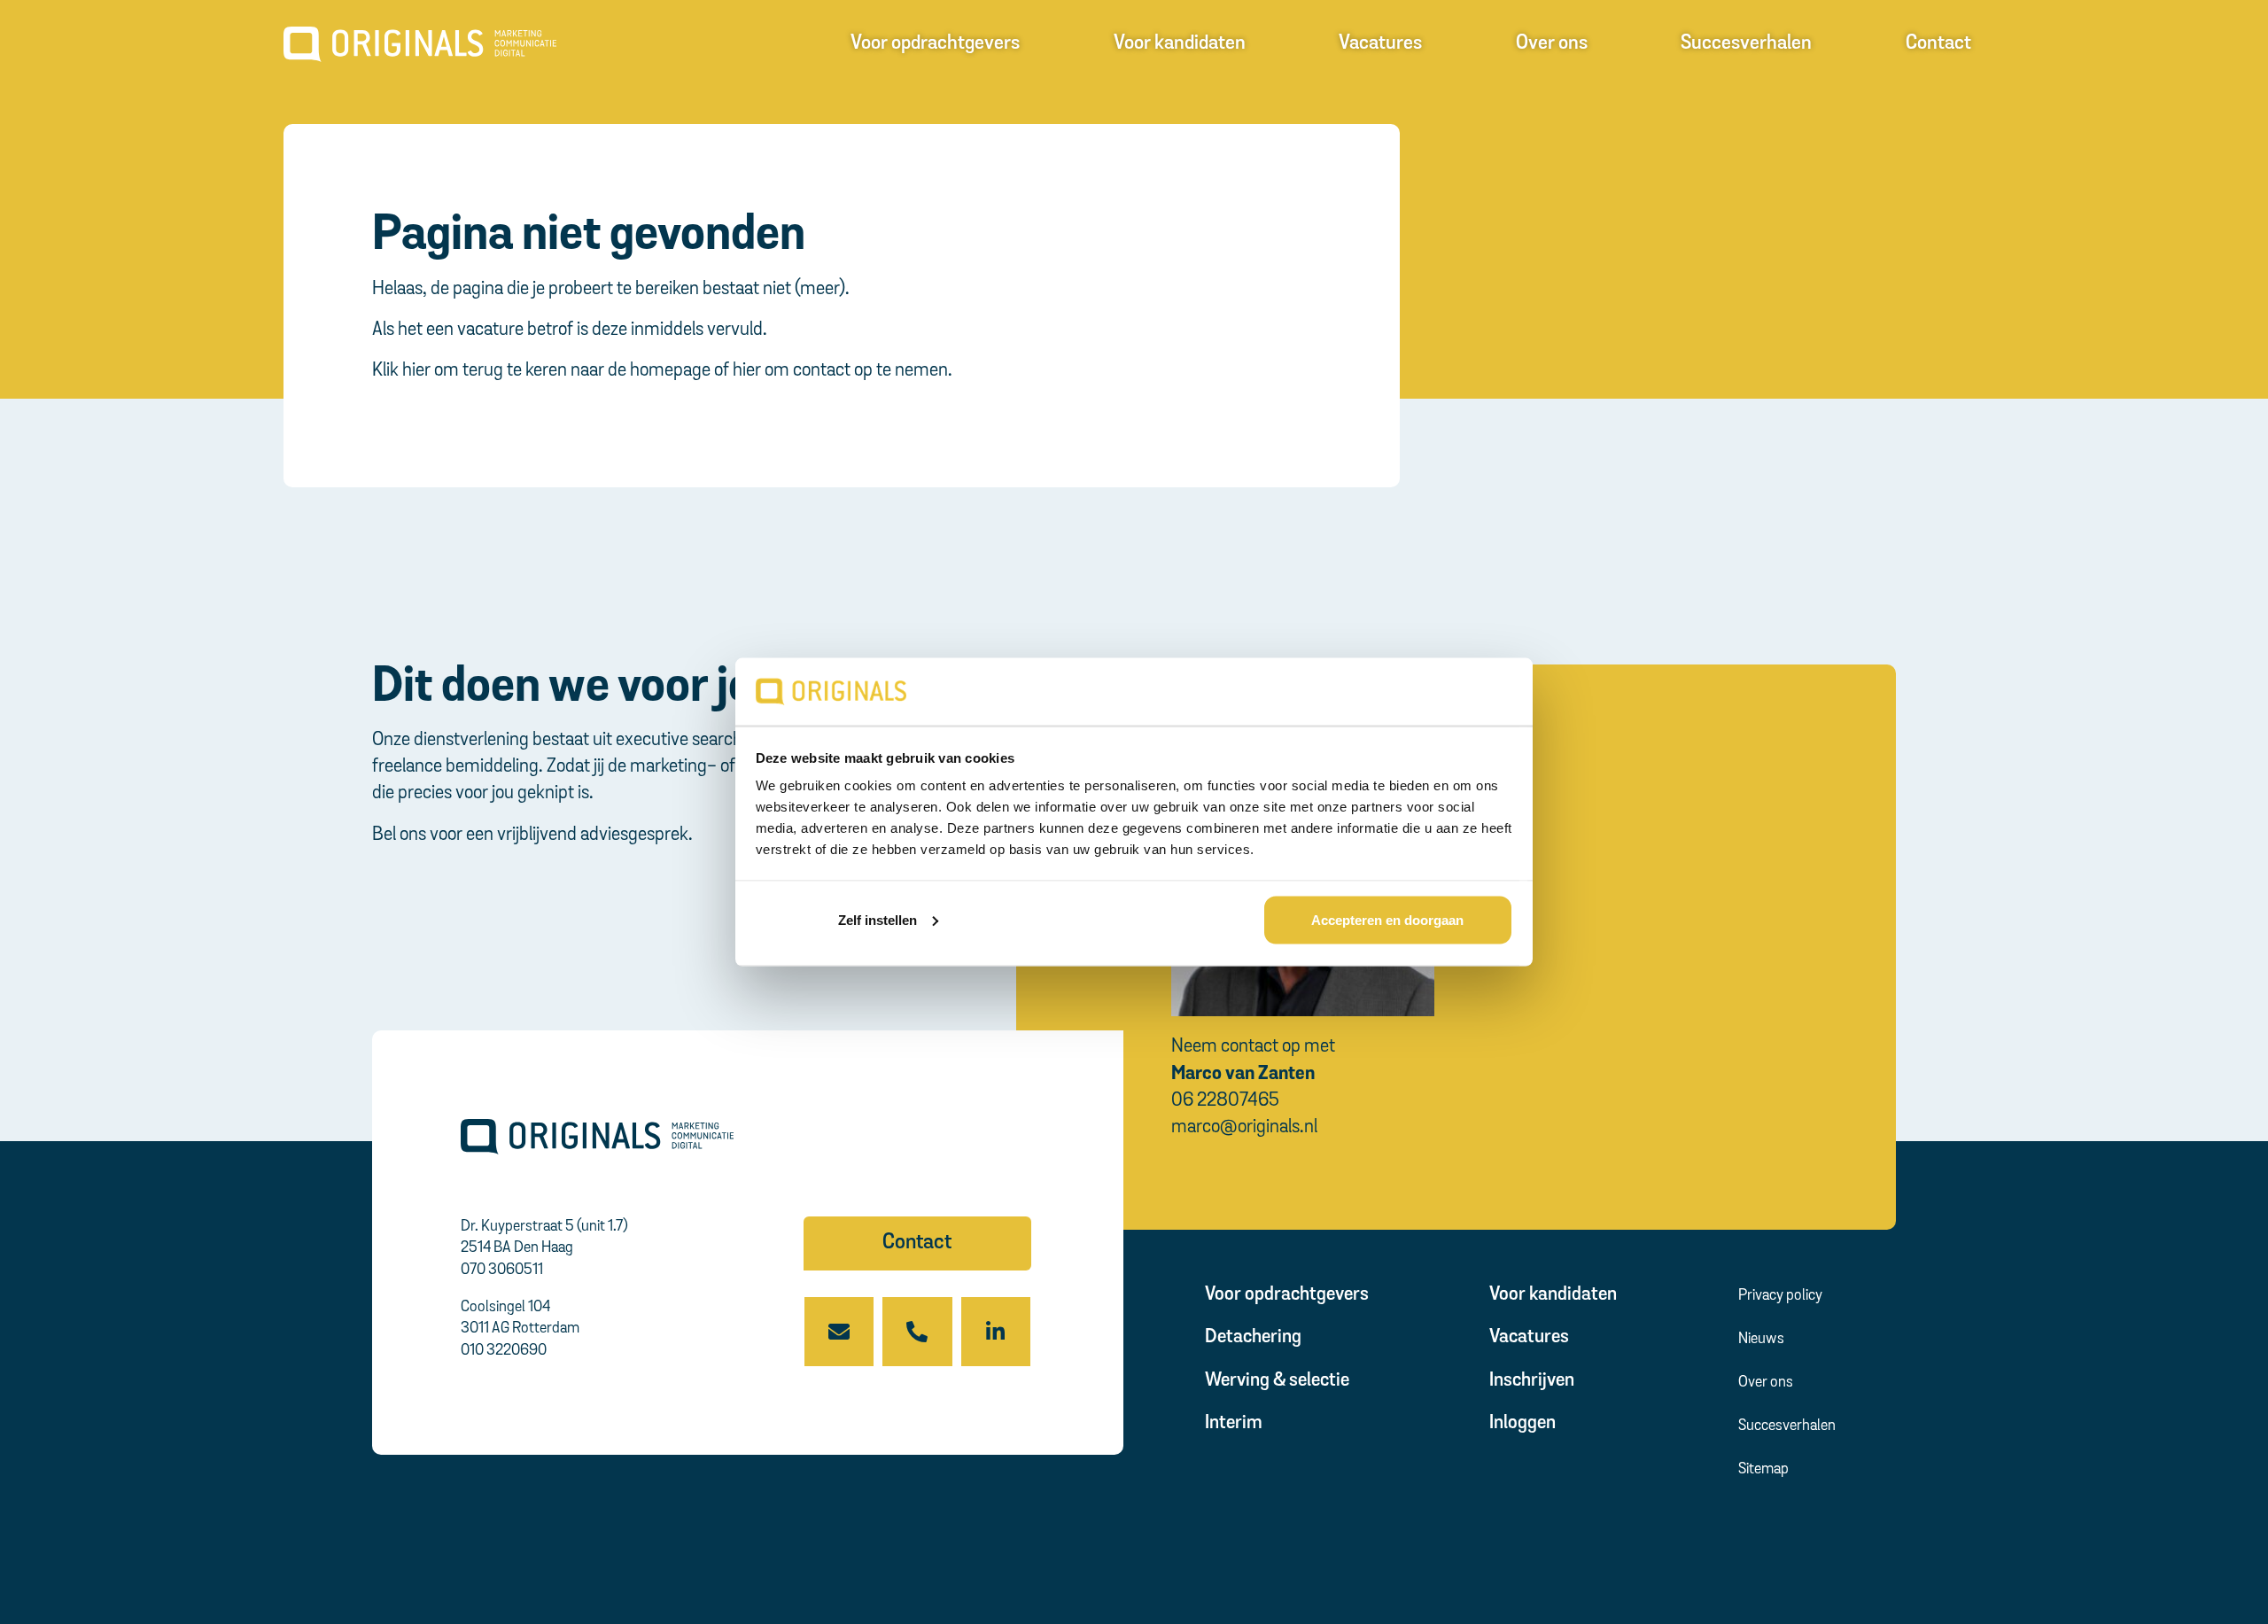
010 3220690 (504, 1351)
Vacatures (1380, 44)
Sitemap (1763, 1469)
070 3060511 (502, 1270)
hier (416, 371)
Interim (1234, 1423)
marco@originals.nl (1244, 1127)
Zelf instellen (878, 919)
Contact (1938, 44)
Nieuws (1761, 1339)
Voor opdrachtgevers (935, 44)
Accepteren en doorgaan (1387, 919)
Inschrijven (1532, 1381)
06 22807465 (1225, 1101)
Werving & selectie (1277, 1381)
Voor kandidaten (1180, 44)
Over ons (1552, 44)
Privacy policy (1780, 1296)
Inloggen (1522, 1423)
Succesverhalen (1746, 44)
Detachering (1253, 1337)
